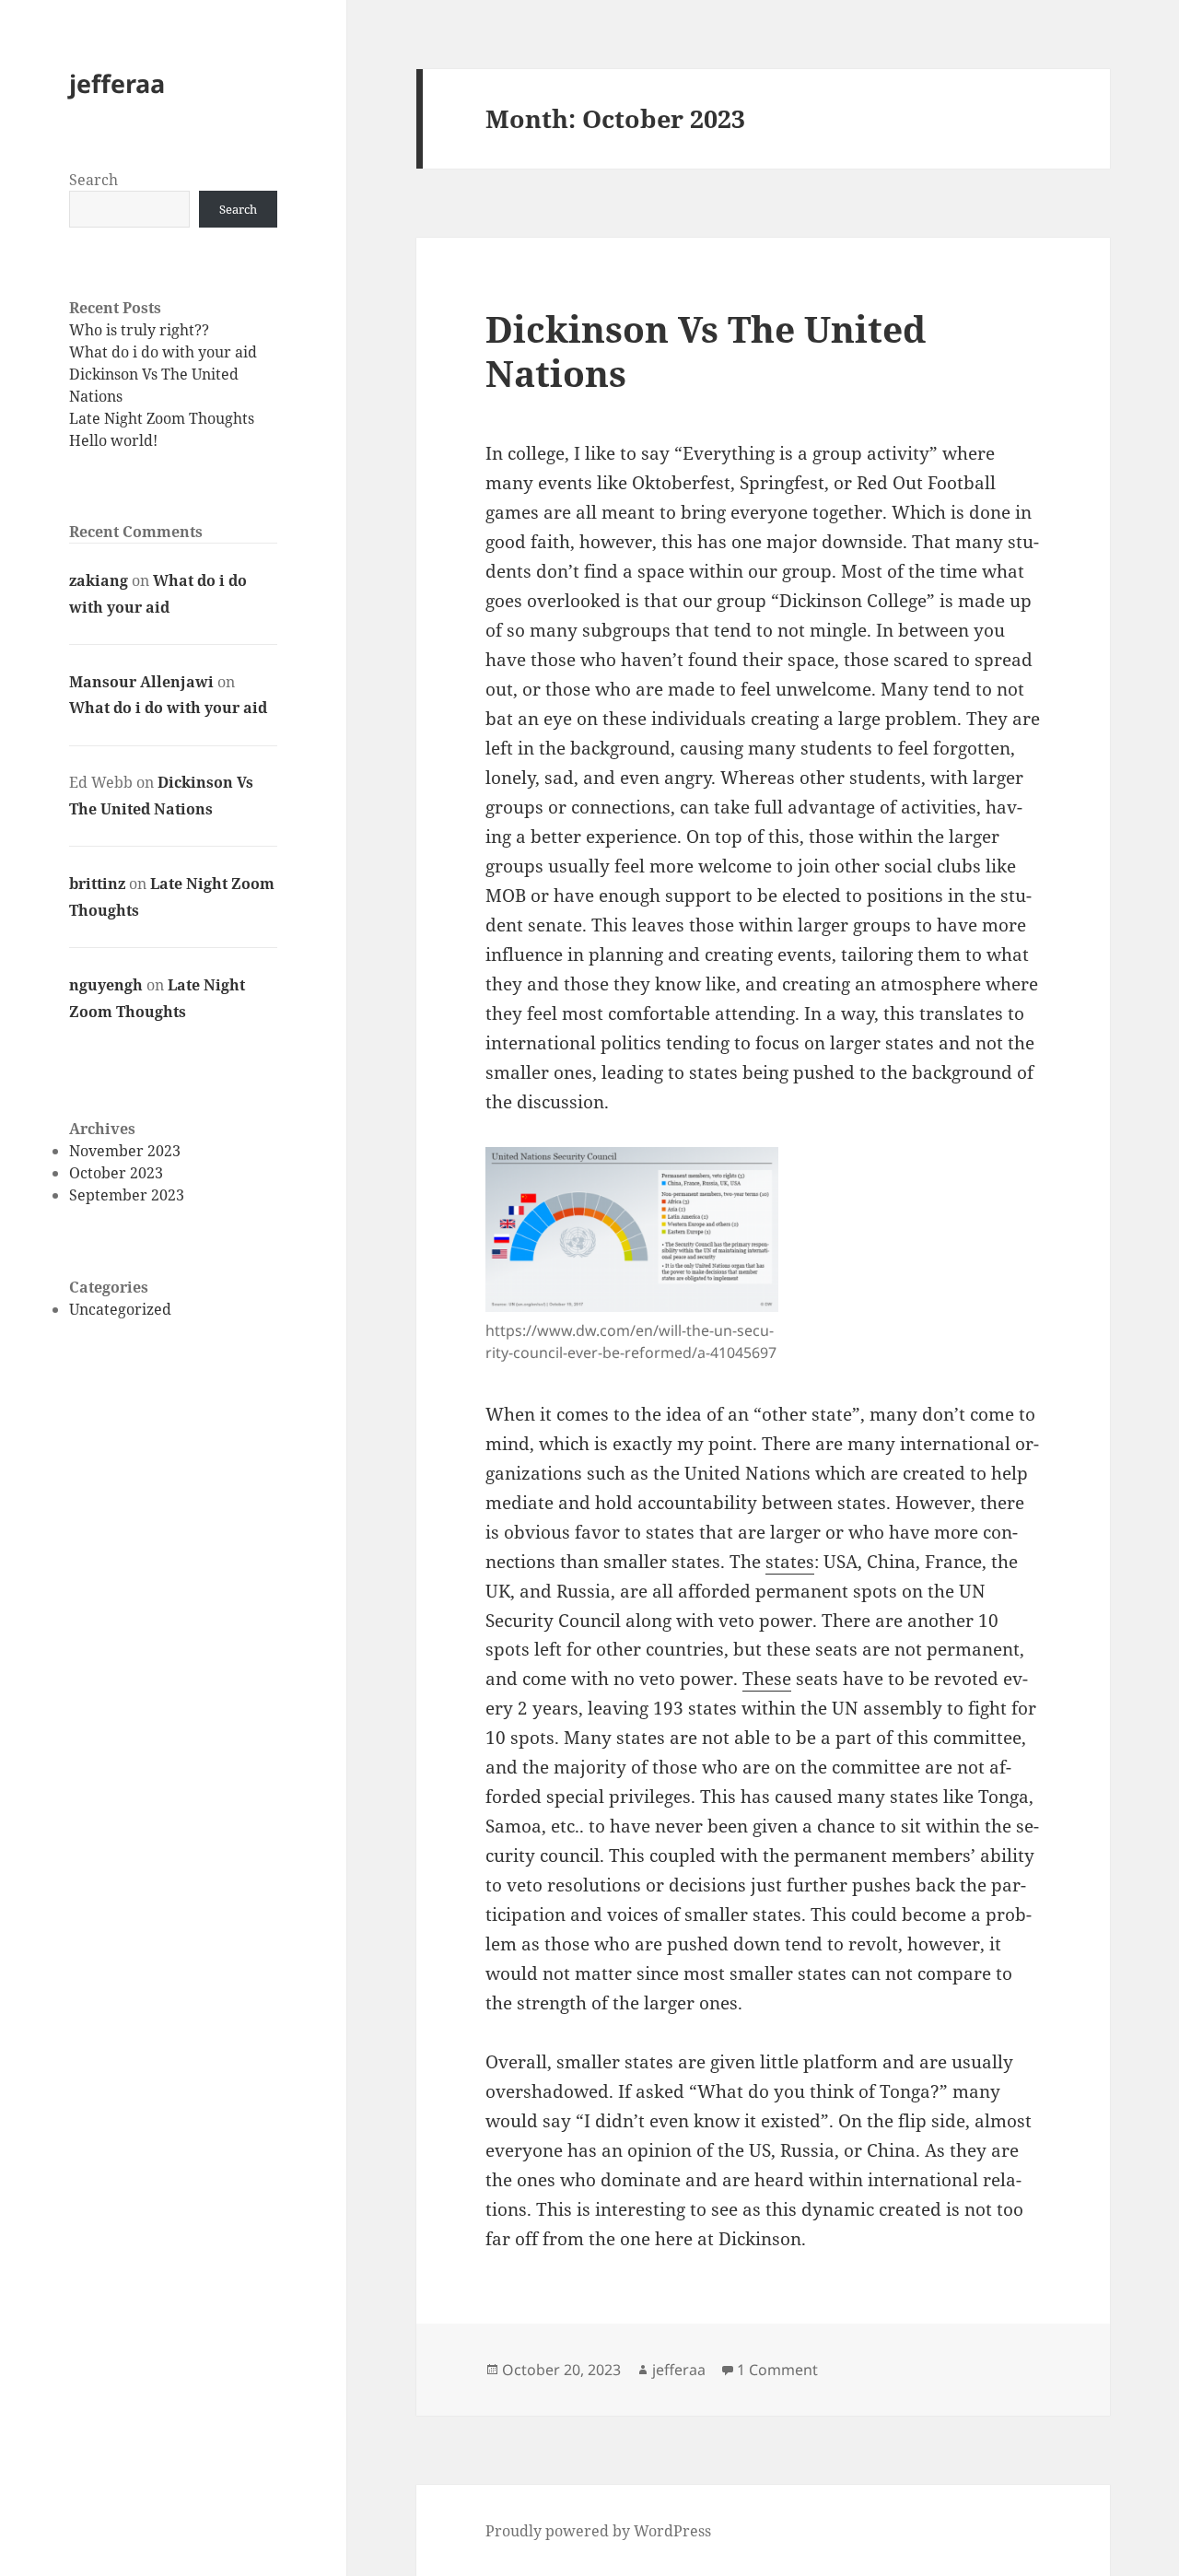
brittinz (97, 884)
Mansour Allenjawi (141, 682)
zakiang (99, 580)
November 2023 (125, 1151)
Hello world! (113, 440)
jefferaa (117, 83)
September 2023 (127, 1195)
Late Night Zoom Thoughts (162, 418)
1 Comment (777, 2370)
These (767, 1679)
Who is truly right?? (139, 330)
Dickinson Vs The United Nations (706, 351)
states (790, 1562)
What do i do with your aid (163, 352)
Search (93, 180)
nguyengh (106, 985)
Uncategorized (120, 1309)
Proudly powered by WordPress (598, 2531)
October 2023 (116, 1173)
